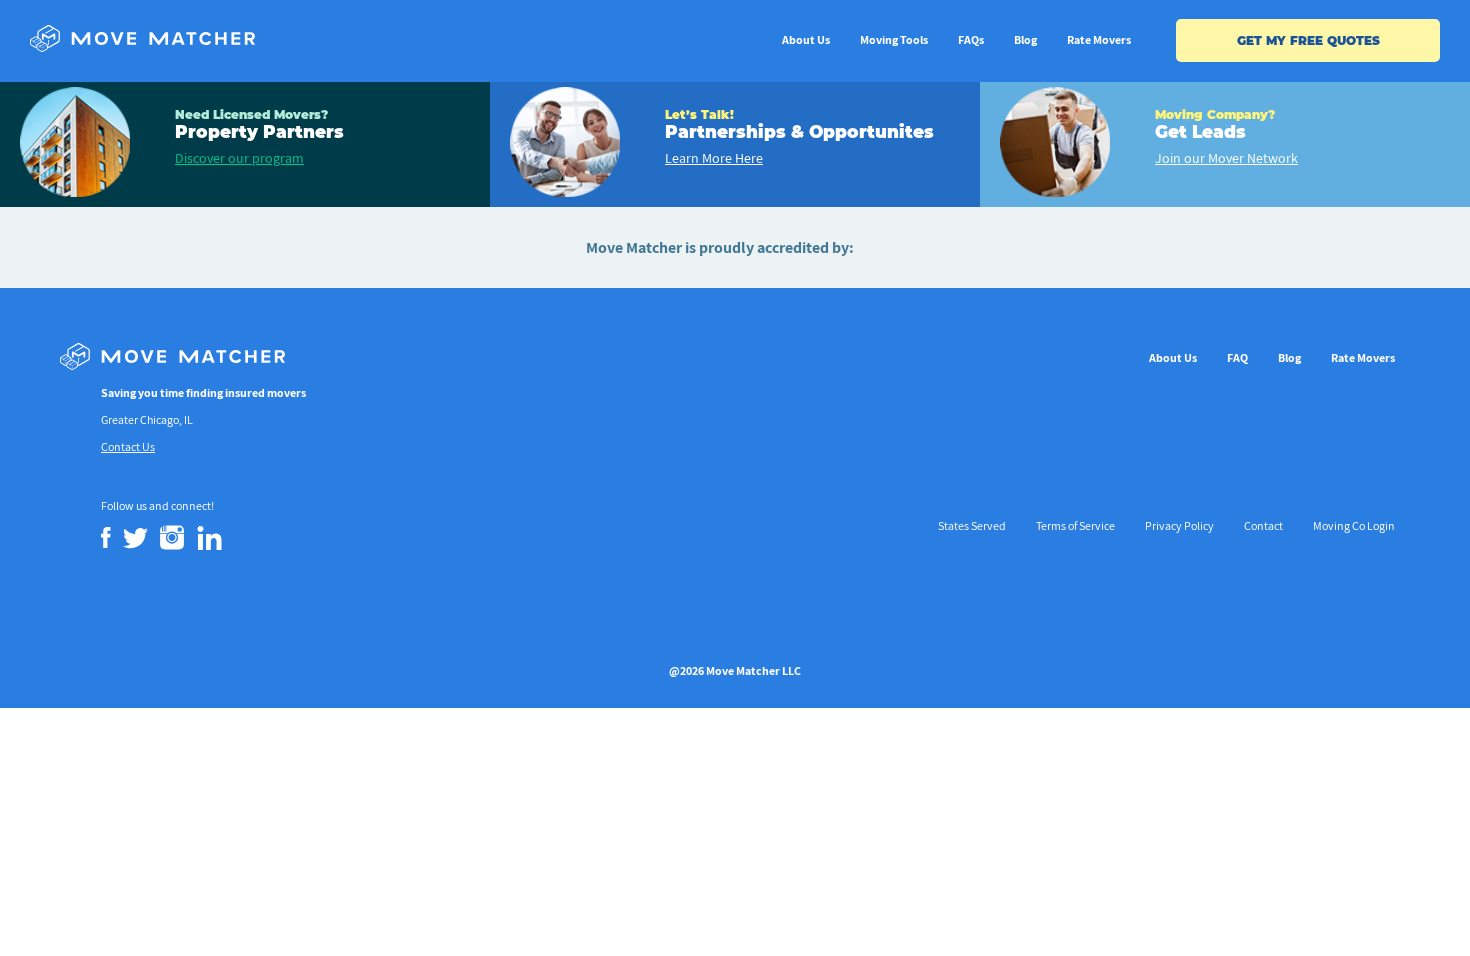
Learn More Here (714, 158)
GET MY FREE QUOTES (1308, 40)
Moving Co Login (1354, 525)
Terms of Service (1075, 525)
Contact (1263, 525)
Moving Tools (894, 39)
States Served (972, 525)
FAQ (1237, 357)
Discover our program (239, 158)
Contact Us (128, 446)
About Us (806, 39)
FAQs (971, 39)
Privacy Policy (1179, 525)
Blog (1025, 39)
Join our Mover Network (1226, 158)
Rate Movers (1099, 39)
